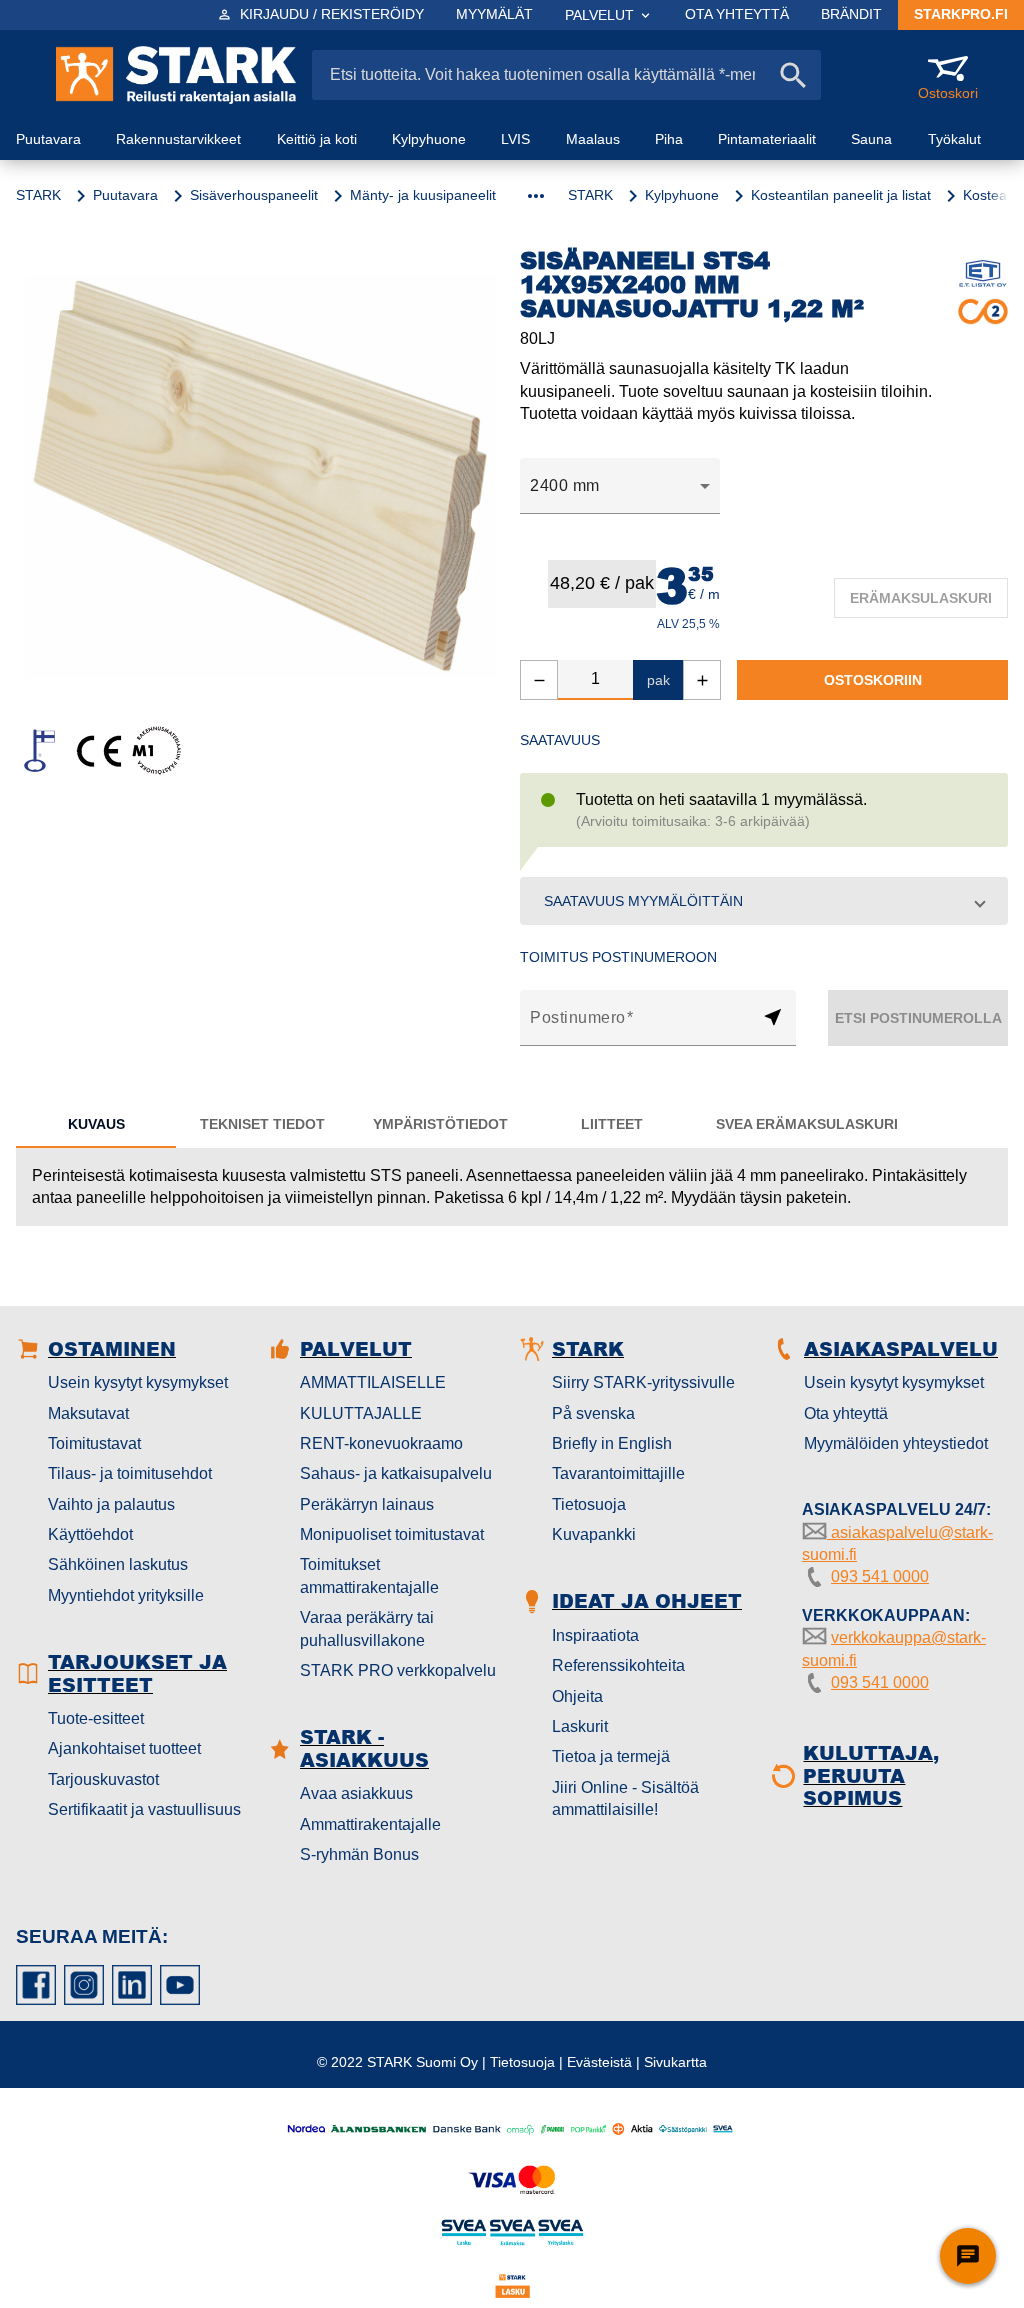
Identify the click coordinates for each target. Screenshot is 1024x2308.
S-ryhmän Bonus (359, 1854)
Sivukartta (675, 2062)
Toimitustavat (94, 1443)
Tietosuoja (589, 1504)
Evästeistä (599, 2062)
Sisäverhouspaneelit (254, 195)
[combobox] (620, 486)
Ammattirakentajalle (370, 1824)
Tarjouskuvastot (103, 1779)
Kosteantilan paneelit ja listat (841, 195)
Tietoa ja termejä (611, 1756)
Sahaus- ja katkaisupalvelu (396, 1473)
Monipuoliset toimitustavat (392, 1534)
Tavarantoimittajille (618, 1473)
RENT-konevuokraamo (381, 1443)
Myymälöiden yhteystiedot (896, 1443)
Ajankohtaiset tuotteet (124, 1748)
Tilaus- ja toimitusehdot (130, 1473)
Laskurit (580, 1726)
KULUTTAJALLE (361, 1413)
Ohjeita (577, 1696)
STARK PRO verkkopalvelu (398, 1670)
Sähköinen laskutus (118, 1564)
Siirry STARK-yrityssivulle (643, 1382)
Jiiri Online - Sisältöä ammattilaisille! (625, 1798)
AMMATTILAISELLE (373, 1382)
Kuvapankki (594, 1534)
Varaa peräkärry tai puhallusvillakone (367, 1628)
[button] (764, 901)
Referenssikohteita (618, 1665)
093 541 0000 (880, 1576)
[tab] (96, 1124)
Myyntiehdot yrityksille (126, 1595)
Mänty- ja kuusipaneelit (423, 195)
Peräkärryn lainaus (367, 1504)
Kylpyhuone (682, 195)
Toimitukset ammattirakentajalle (369, 1575)
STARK (38, 195)
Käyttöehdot (90, 1534)
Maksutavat (88, 1413)
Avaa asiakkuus (356, 1793)
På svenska (593, 1413)
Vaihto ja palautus (111, 1504)
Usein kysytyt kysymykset (138, 1382)
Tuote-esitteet (96, 1718)
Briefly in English (612, 1443)
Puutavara (125, 195)
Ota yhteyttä (846, 1413)
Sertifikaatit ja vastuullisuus (144, 1809)
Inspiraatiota (595, 1635)
